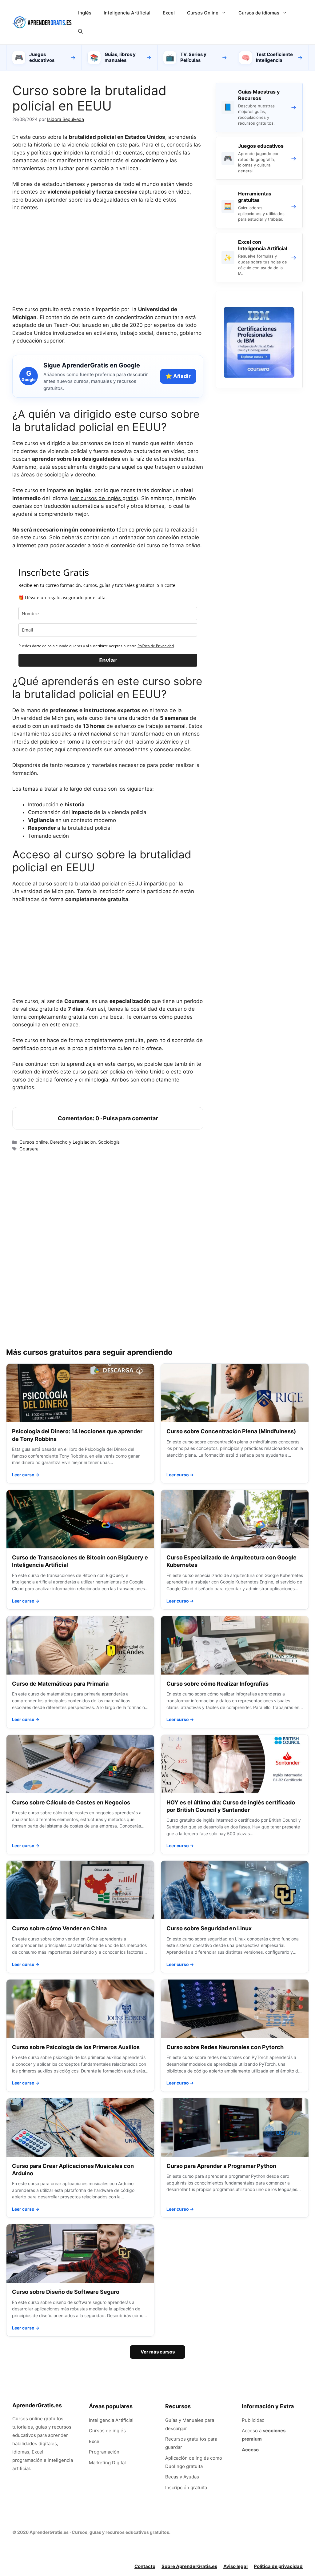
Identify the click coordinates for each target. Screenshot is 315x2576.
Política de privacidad (278, 2566)
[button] (80, 31)
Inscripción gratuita (186, 2488)
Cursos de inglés (107, 2431)
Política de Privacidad (156, 646)
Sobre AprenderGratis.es (189, 2566)
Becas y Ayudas (182, 2477)
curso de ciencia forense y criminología (60, 1080)
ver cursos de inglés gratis (104, 498)
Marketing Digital (107, 2463)
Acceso (250, 2450)
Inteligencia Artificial (127, 13)
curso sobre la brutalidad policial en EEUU (90, 884)
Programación (104, 2452)
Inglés (85, 13)
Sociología (109, 1142)
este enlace (64, 1025)
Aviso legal (235, 2566)
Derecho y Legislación (73, 1142)
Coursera (29, 1149)
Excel (169, 13)
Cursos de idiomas (259, 13)
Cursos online (34, 1142)
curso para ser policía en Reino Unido (119, 1072)
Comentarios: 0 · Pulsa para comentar (108, 1118)
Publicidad (253, 2420)
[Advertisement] (108, 263)
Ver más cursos (158, 2352)
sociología (57, 475)
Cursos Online (203, 13)
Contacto (145, 2566)
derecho (85, 475)
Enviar (108, 660)
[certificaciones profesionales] (259, 376)
